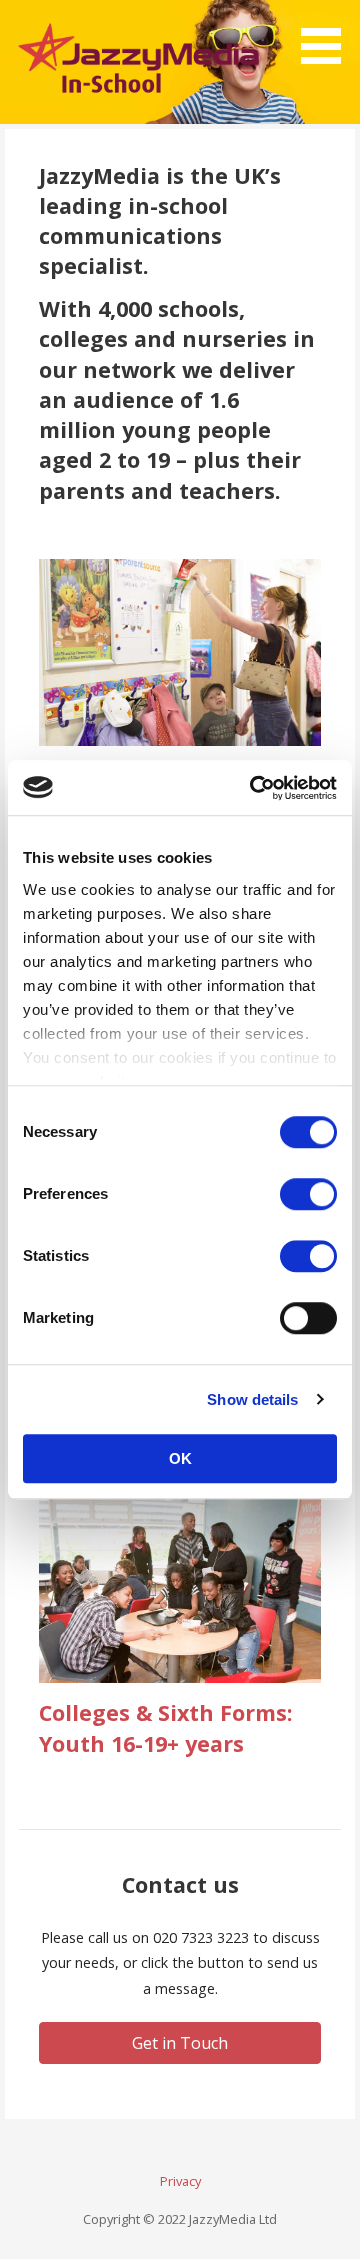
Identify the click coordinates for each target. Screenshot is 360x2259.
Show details (252, 1399)
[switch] (308, 1194)
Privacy (180, 2181)
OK (180, 1458)
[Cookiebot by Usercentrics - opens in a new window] (254, 788)
